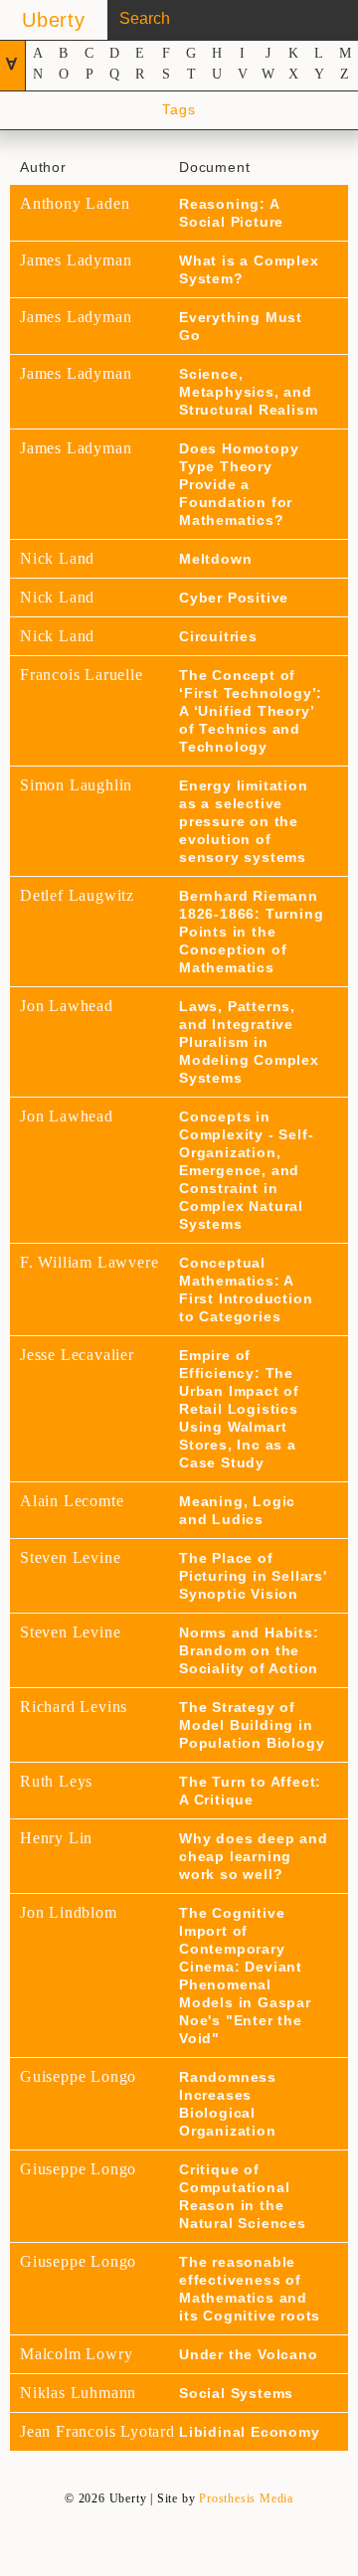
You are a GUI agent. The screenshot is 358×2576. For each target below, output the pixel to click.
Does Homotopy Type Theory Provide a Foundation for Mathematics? (239, 484)
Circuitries (218, 636)
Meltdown (215, 559)
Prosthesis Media (246, 2498)
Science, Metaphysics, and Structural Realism (248, 392)
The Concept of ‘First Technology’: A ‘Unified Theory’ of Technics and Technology (251, 711)
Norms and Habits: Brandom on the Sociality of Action (249, 1650)
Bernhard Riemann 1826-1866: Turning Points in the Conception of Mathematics (251, 932)
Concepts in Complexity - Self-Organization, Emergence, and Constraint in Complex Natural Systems (246, 1170)
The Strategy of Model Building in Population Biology (252, 1725)
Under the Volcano (249, 2354)
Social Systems (236, 2393)
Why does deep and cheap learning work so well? (254, 1856)
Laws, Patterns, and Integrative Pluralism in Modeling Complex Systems (249, 1042)
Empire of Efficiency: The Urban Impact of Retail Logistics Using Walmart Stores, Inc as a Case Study (239, 1409)
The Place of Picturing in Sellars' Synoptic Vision (253, 1576)
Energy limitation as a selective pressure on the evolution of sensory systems (244, 821)
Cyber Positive (234, 598)
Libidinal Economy (250, 2432)
